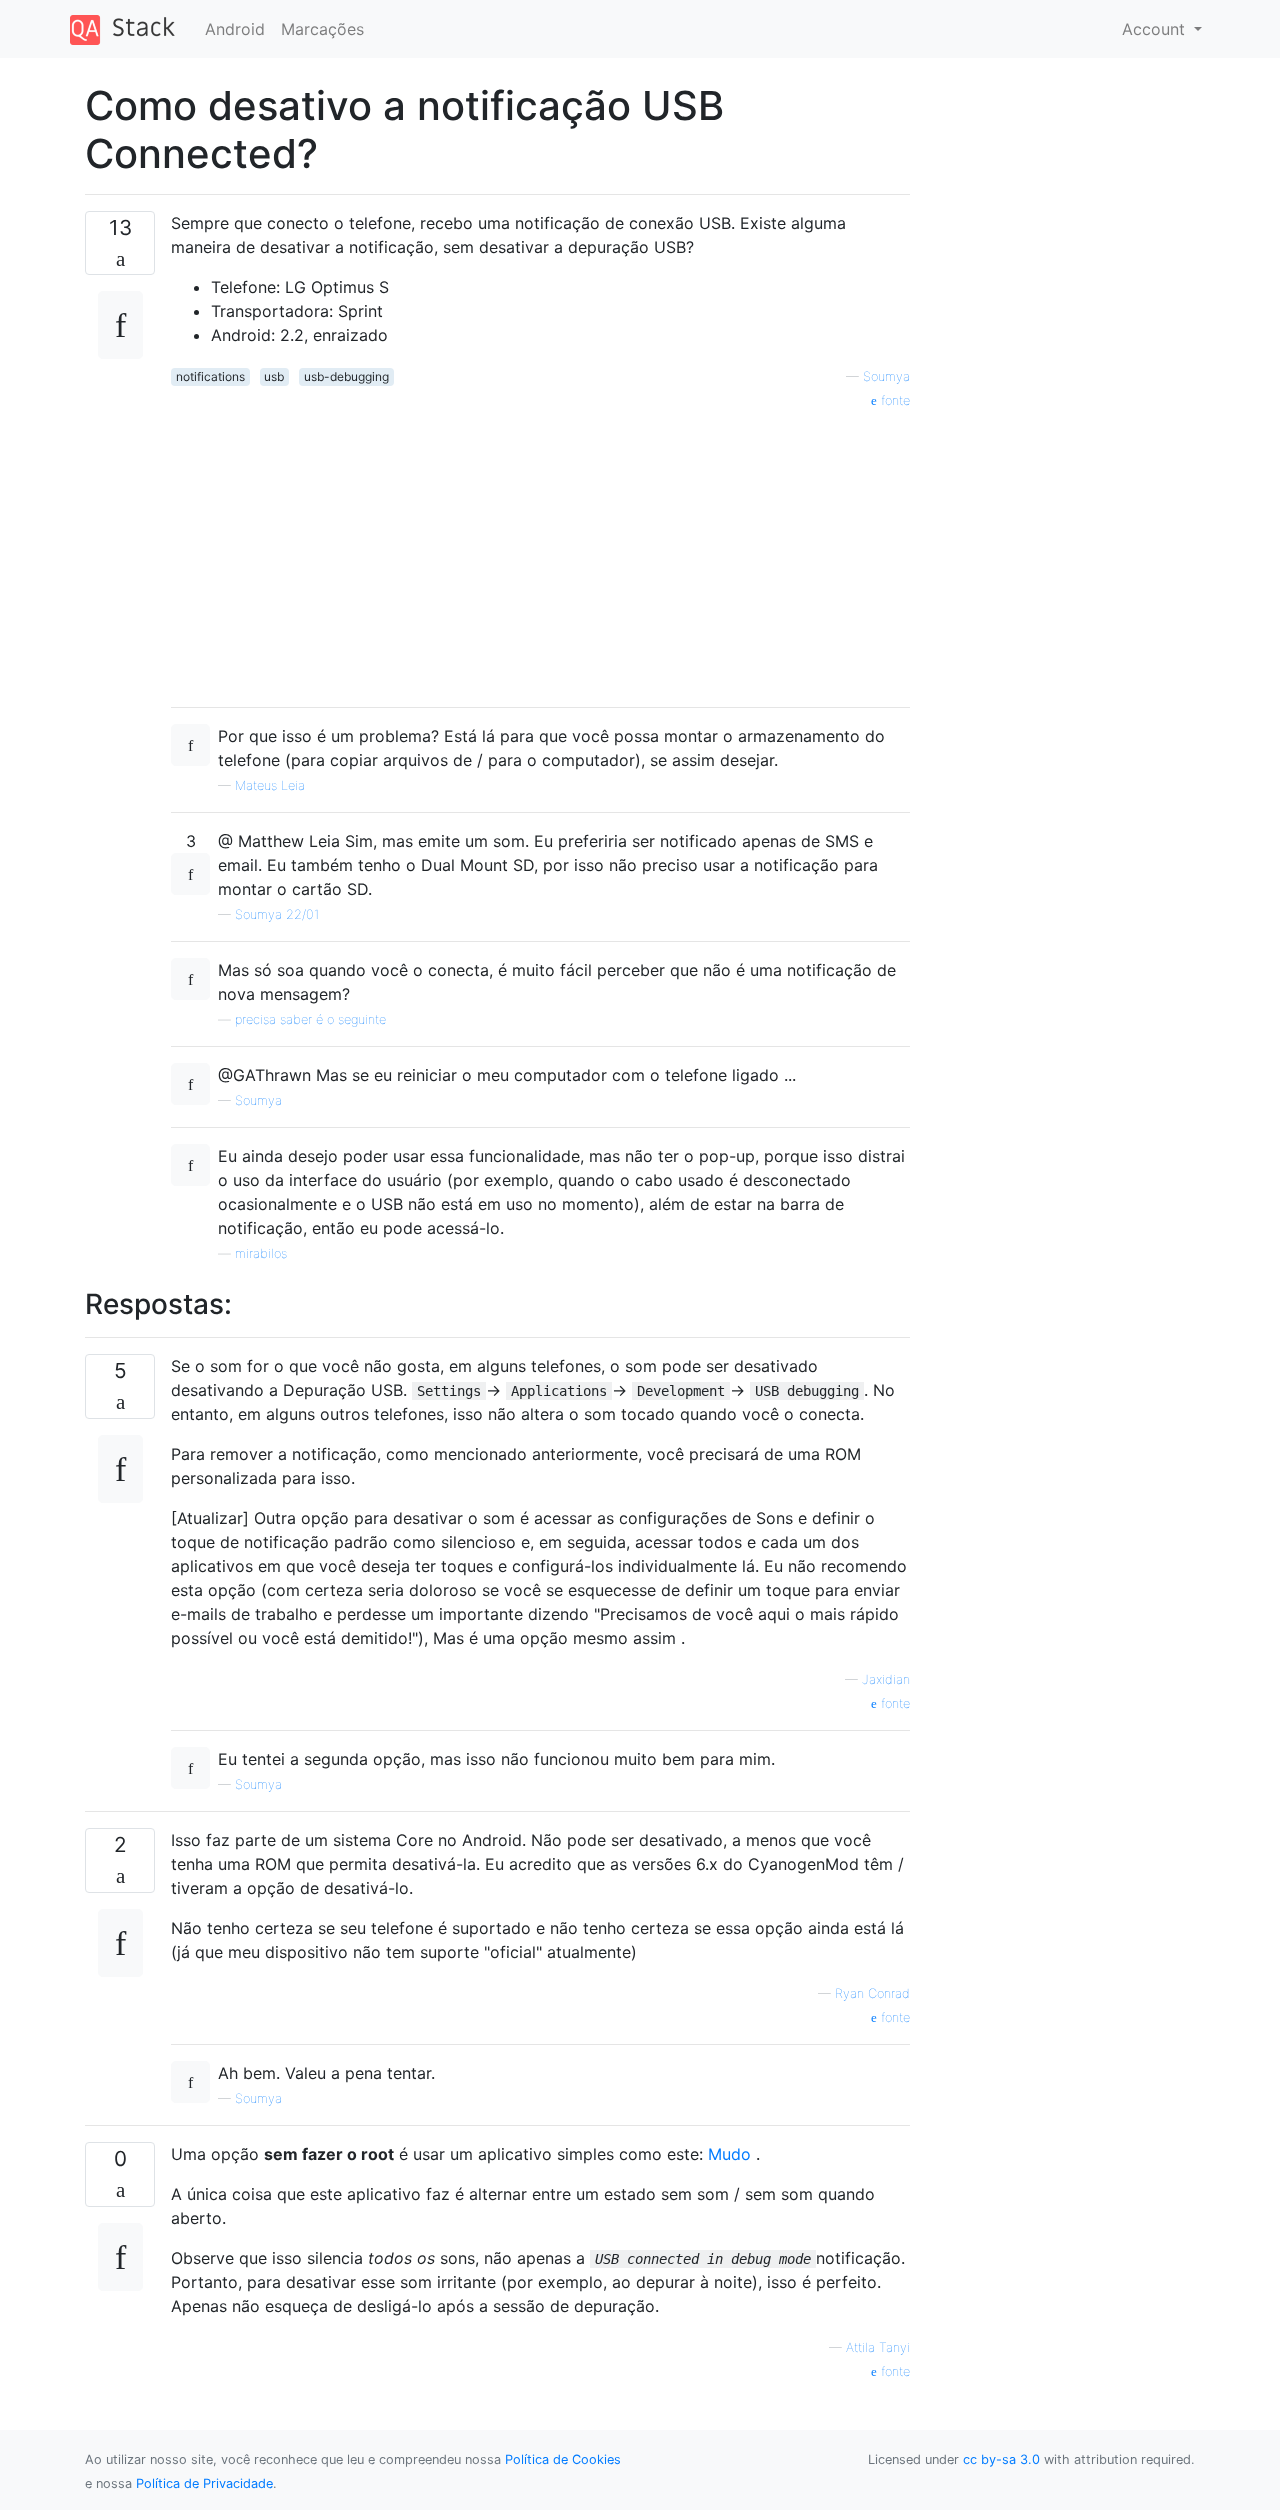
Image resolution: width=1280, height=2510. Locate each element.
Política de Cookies (563, 2459)
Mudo (729, 2154)
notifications (210, 376)
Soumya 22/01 (277, 914)
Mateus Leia (270, 785)
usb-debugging (346, 376)
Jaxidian (886, 1679)
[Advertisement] (540, 551)
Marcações (322, 29)
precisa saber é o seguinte (310, 1019)
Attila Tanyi (878, 2347)
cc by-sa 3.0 (1001, 2459)
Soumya (886, 376)
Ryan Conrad (872, 1993)
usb (274, 376)
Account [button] (1156, 29)
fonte (893, 400)
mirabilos (261, 1253)
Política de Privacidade (204, 2483)
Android (235, 29)
